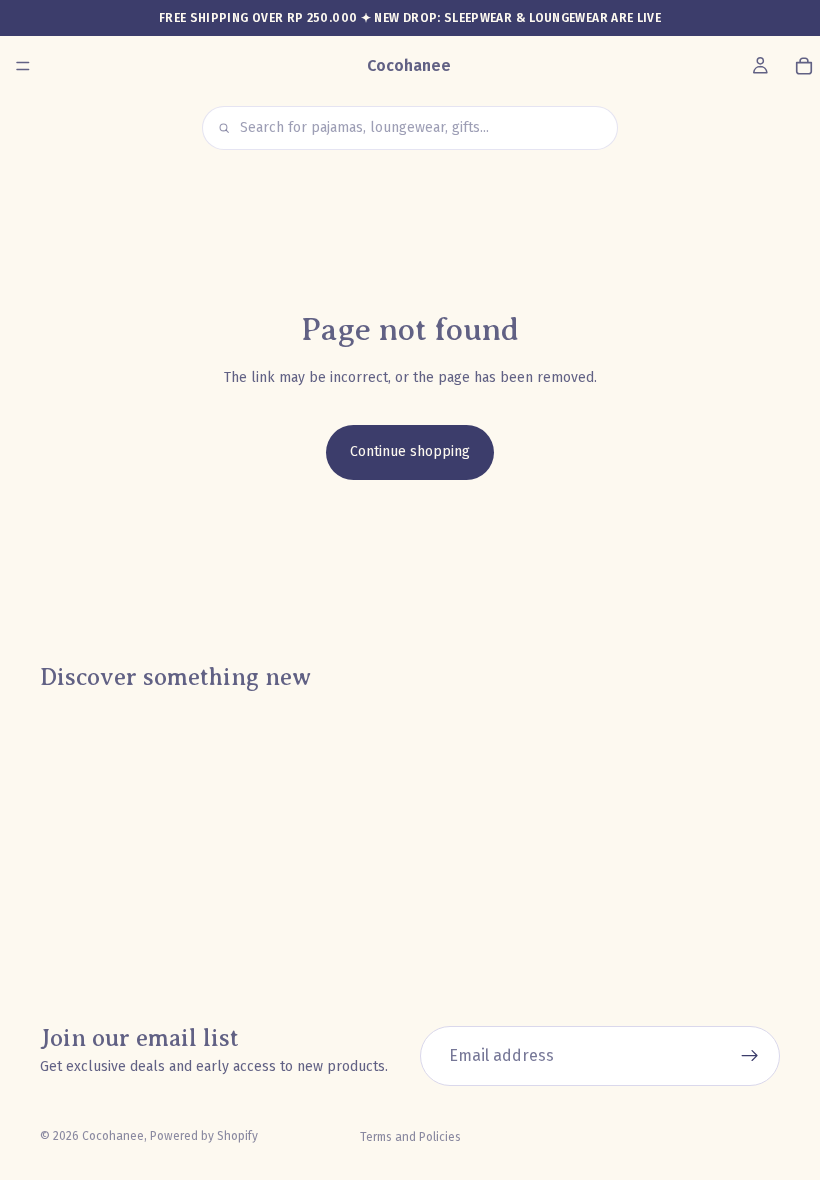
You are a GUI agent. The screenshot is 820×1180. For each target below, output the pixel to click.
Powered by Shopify (204, 1136)
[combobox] (421, 127)
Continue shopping (410, 451)
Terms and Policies (410, 1137)
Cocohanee (113, 1136)
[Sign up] (750, 1056)
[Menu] (23, 66)
